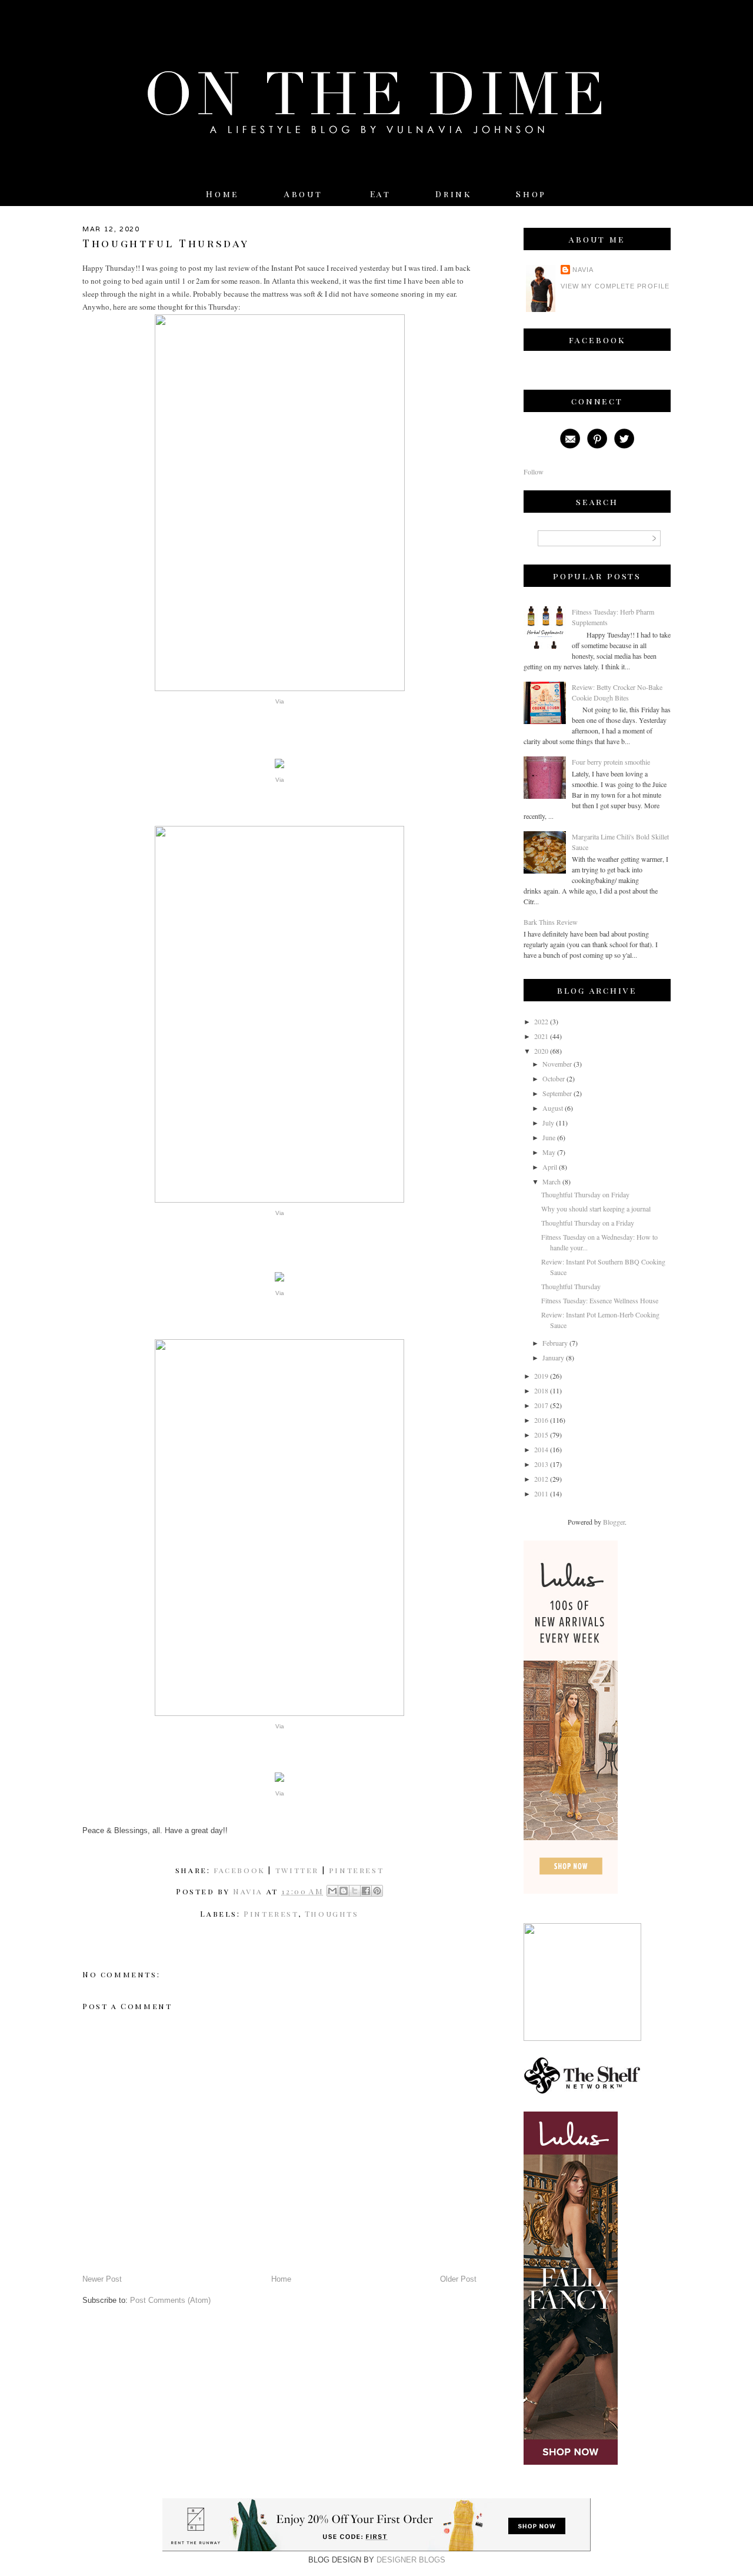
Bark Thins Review (551, 922)
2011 (541, 1493)
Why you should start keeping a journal (596, 1209)
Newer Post (102, 2279)
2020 (541, 1051)
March (552, 1181)
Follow (534, 472)
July (548, 1123)
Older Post (458, 2279)
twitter (297, 1870)
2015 (541, 1435)
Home (222, 194)
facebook (239, 1870)
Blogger (614, 1522)
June (549, 1137)
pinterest (356, 1870)
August (553, 1108)
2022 (541, 1021)
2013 (541, 1464)
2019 (541, 1376)
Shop (531, 194)
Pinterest (271, 1913)
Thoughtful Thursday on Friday (585, 1194)
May (549, 1152)
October (554, 1078)
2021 (541, 1036)
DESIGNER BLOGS (411, 2560)
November (557, 1064)
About (306, 194)
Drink (453, 194)
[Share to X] (355, 1891)
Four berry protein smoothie (611, 762)
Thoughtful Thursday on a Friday (588, 1223)
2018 (541, 1390)
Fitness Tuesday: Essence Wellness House (600, 1300)
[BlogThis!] (344, 1891)
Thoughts (332, 1913)
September (557, 1093)
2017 (541, 1405)
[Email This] (332, 1891)
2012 (541, 1479)
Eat (381, 194)
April (550, 1167)
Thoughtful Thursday (571, 1286)
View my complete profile (615, 286)
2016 (541, 1420)
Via (280, 701)
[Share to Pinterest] (377, 1891)
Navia (583, 270)
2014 (541, 1449)
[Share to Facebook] (366, 1891)
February (555, 1343)
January (553, 1357)
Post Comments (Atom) (170, 2300)
